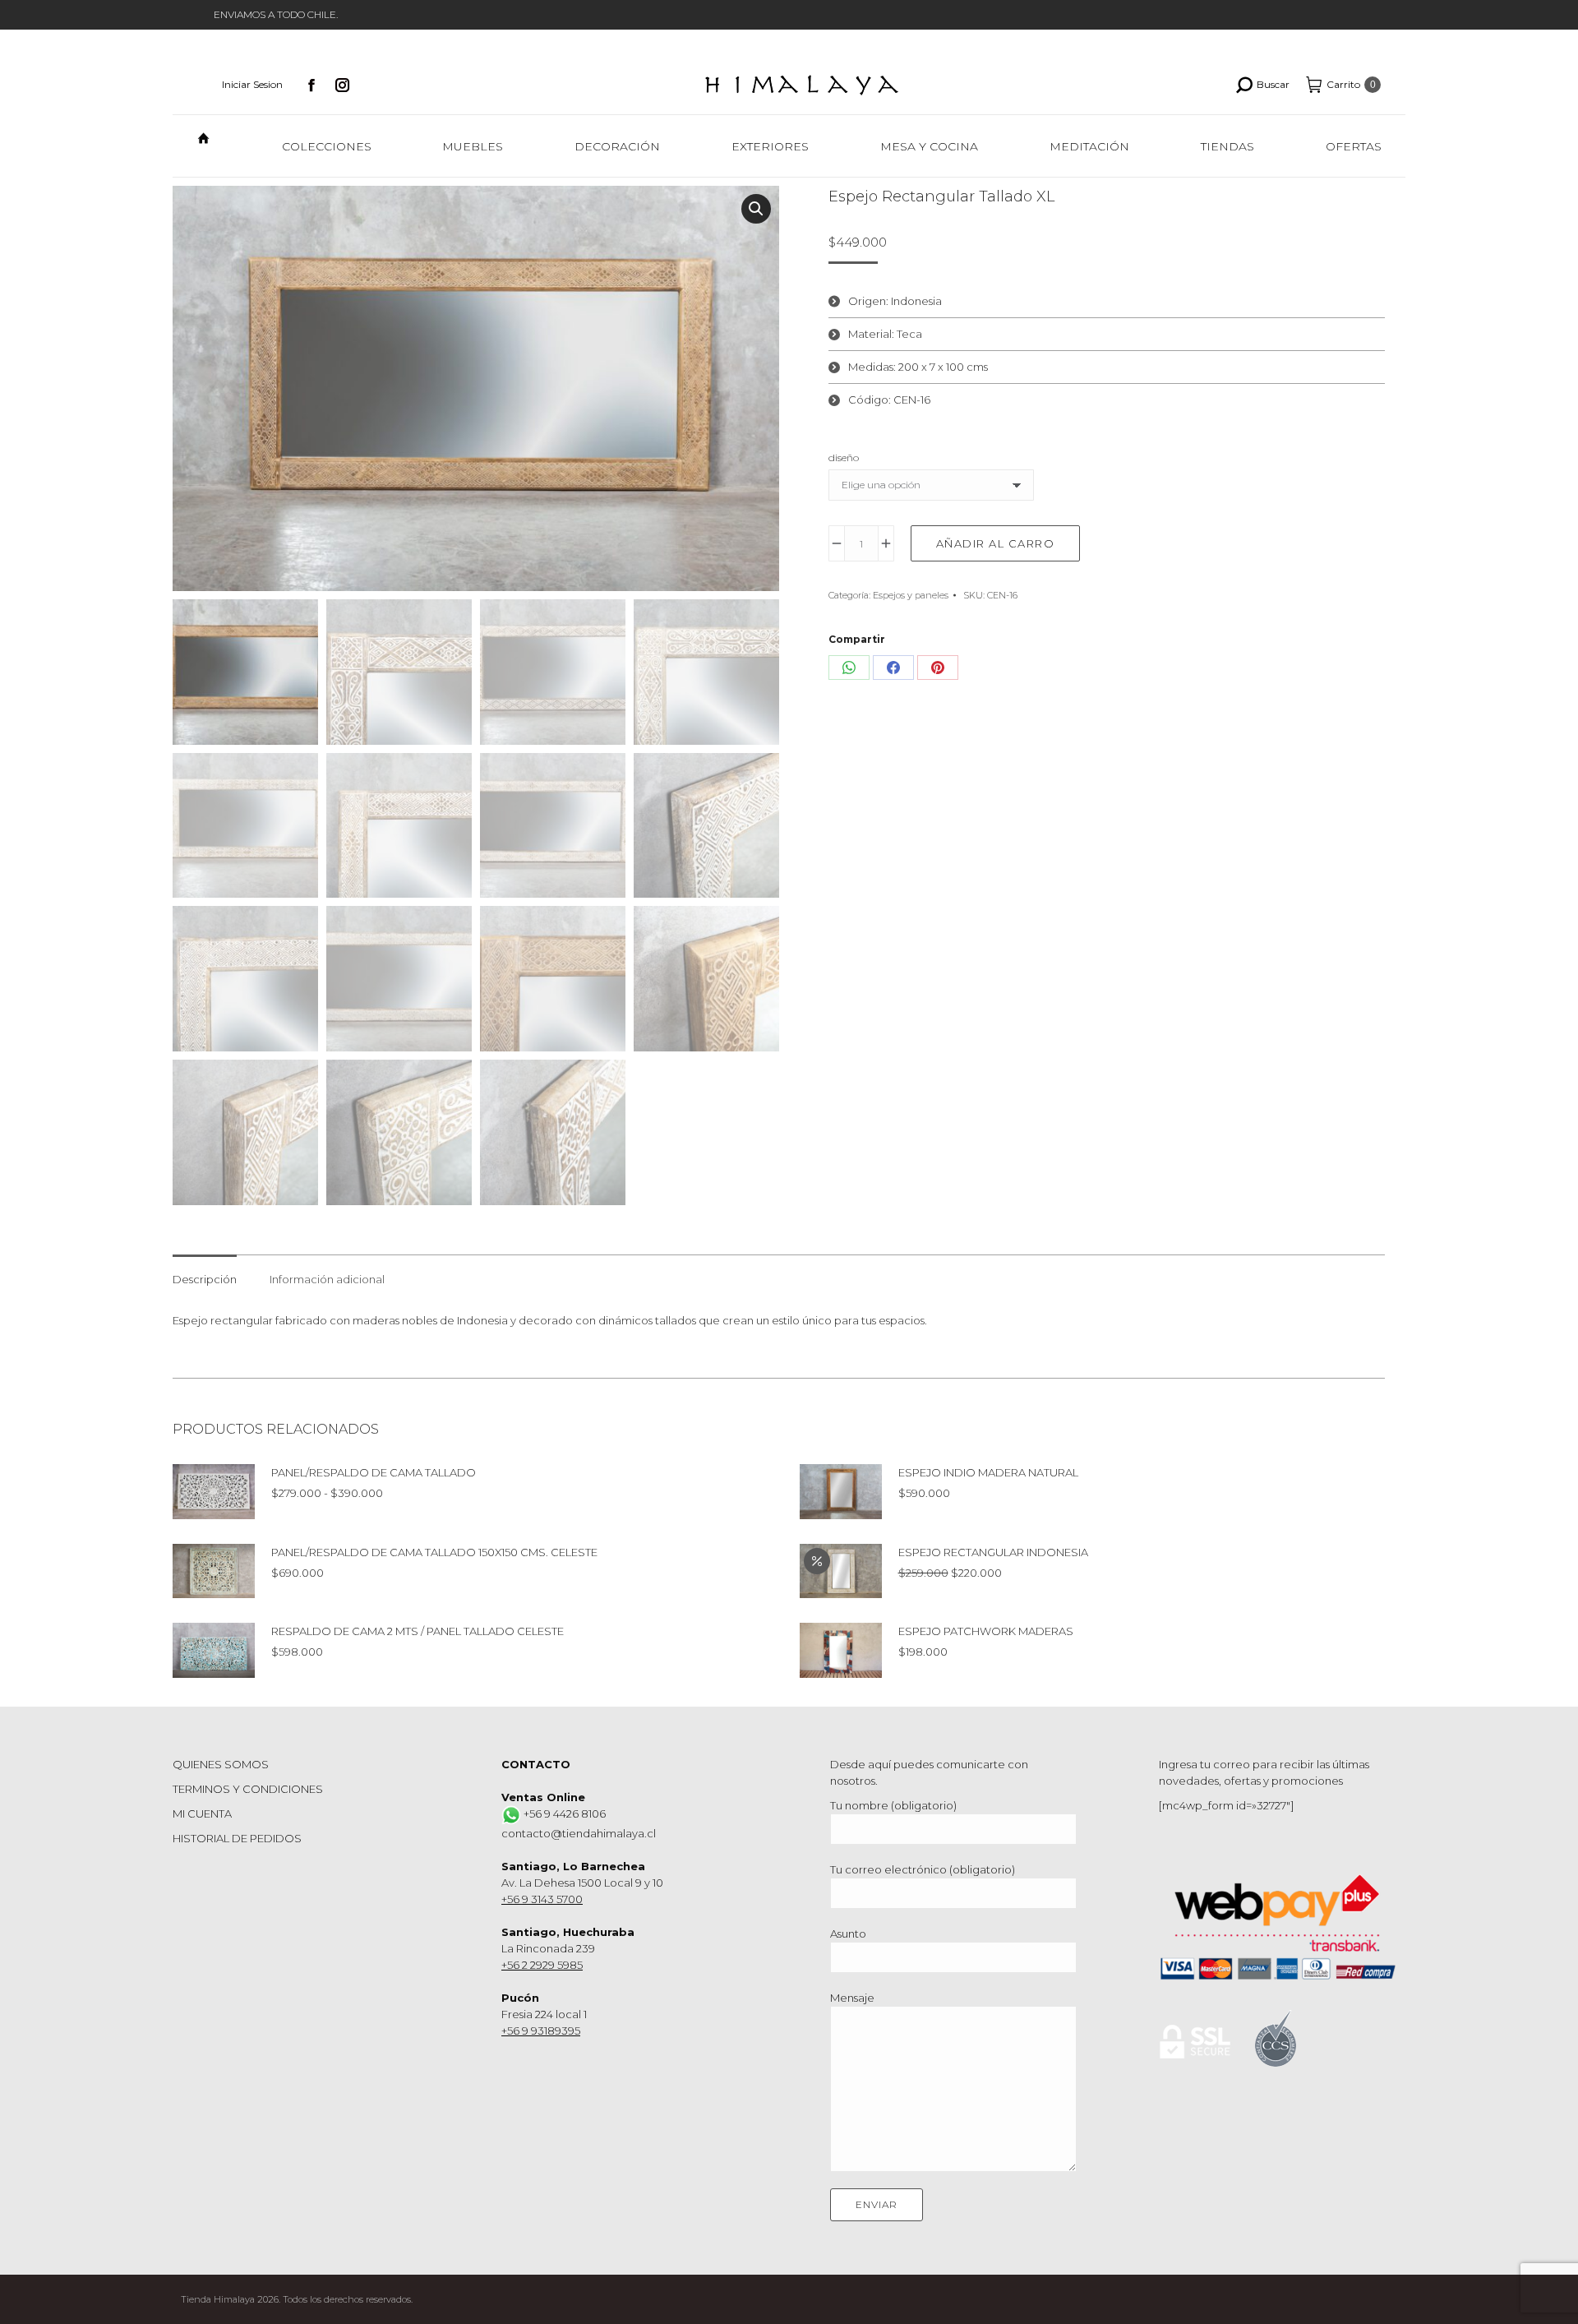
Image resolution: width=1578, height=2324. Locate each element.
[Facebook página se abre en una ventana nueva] (311, 85)
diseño (844, 457)
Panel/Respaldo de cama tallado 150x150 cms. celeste (434, 1552)
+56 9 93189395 (541, 2031)
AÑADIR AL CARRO (996, 543)
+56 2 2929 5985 (542, 1965)
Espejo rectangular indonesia (993, 1552)
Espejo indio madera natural (988, 1472)
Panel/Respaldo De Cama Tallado (374, 1472)
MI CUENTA (202, 1813)
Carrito (1351, 84)
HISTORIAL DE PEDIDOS (237, 1838)
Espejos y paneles (911, 595)
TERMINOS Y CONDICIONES (248, 1789)
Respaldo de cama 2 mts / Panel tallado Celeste (418, 1631)
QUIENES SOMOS (221, 1764)
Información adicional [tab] (327, 1279)
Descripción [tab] (205, 1279)
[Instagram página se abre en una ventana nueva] (343, 85)
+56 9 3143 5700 (542, 1899)
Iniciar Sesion (252, 84)
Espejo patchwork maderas (986, 1631)
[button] (756, 209)
